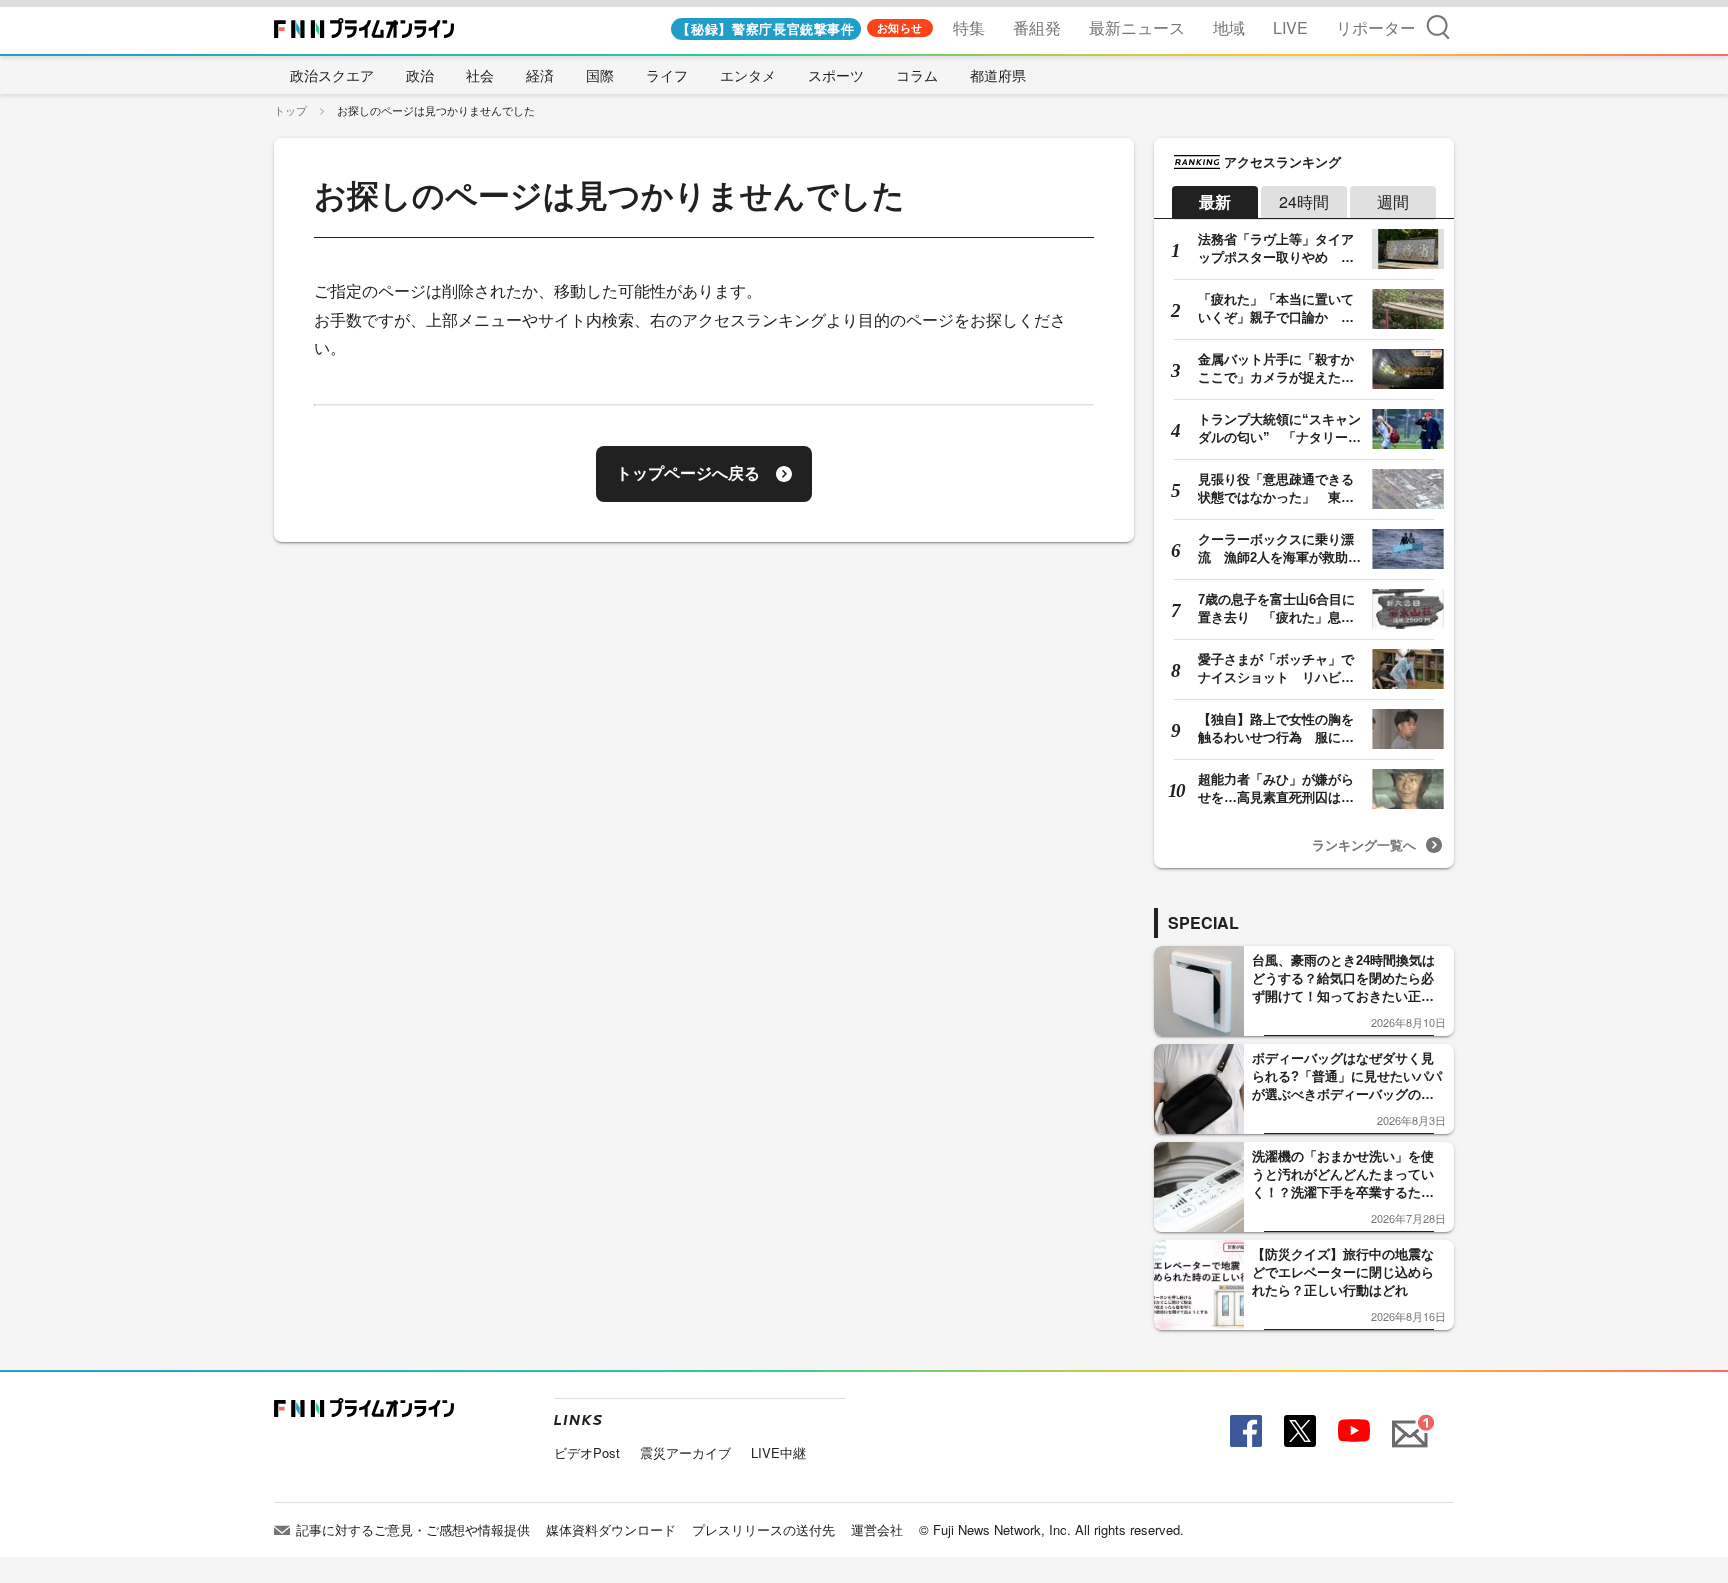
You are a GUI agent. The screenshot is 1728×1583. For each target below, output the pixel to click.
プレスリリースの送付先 (763, 1529)
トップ (290, 110)
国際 (600, 75)
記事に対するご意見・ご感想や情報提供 (413, 1529)
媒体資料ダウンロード (611, 1529)
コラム (917, 75)
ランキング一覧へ (1364, 844)
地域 (1229, 27)
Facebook (1243, 1431)
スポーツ (836, 75)
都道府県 (998, 75)
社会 (480, 75)
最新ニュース (1137, 27)
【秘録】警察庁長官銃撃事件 (765, 28)
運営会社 (877, 1529)
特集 (969, 27)
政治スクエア (332, 75)
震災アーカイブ (685, 1452)
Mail (1407, 1422)
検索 (1438, 26)
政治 (420, 75)
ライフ (667, 75)
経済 (540, 75)
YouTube (1352, 1431)
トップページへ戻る (688, 473)
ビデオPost (587, 1452)
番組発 (1037, 27)
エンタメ (748, 75)
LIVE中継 (778, 1452)
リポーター (1376, 27)
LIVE (1290, 27)
